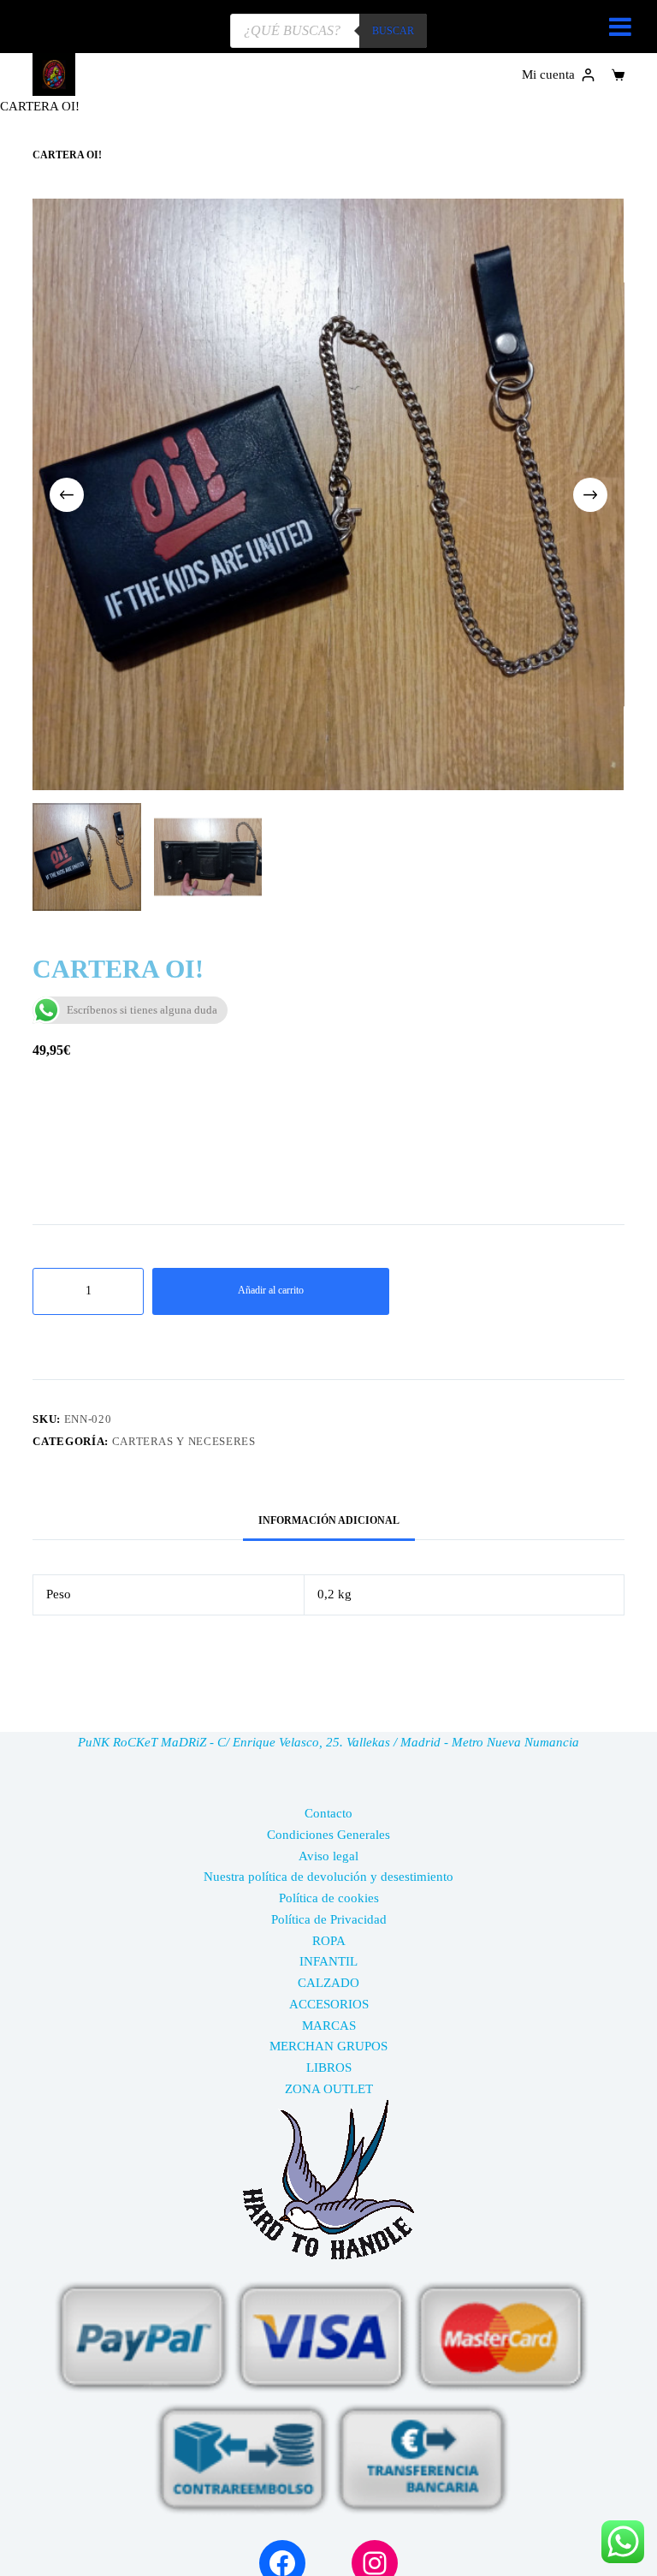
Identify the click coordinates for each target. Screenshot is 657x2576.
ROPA (329, 1941)
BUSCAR (393, 31)
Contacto (328, 1813)
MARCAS (329, 2026)
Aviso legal (328, 1856)
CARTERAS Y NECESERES (184, 1441)
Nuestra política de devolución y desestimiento (328, 1877)
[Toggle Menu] (620, 27)
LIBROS (329, 2067)
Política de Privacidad (329, 1919)
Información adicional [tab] (329, 1520)
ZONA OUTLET (329, 2089)
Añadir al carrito (271, 1290)
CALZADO (328, 1983)
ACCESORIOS (329, 2004)
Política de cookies (329, 1898)
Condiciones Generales (328, 1835)
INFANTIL (328, 1961)
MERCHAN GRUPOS (328, 2046)
